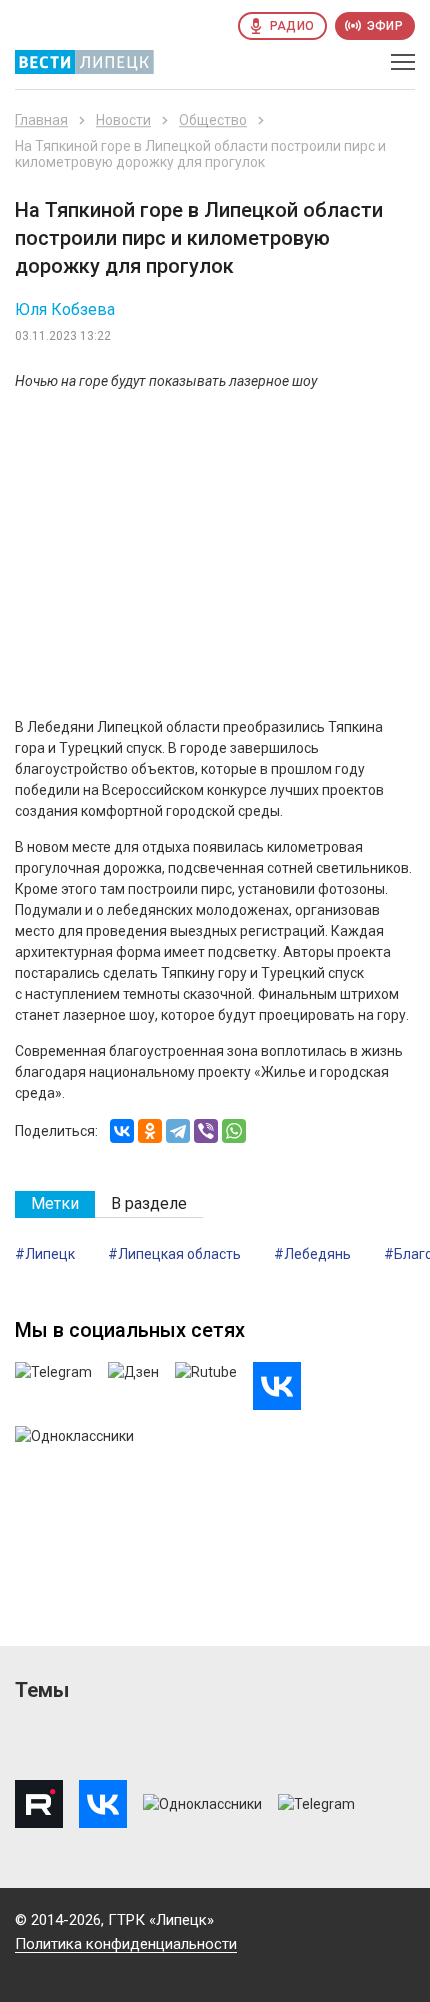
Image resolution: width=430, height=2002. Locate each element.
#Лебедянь (312, 1254)
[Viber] (206, 1131)
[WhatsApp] (234, 1131)
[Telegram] (178, 1131)
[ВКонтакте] (122, 1131)
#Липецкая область (174, 1254)
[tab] (55, 1204)
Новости (123, 120)
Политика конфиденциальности (126, 1944)
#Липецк (45, 1254)
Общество (213, 120)
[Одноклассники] (150, 1131)
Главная (41, 120)
